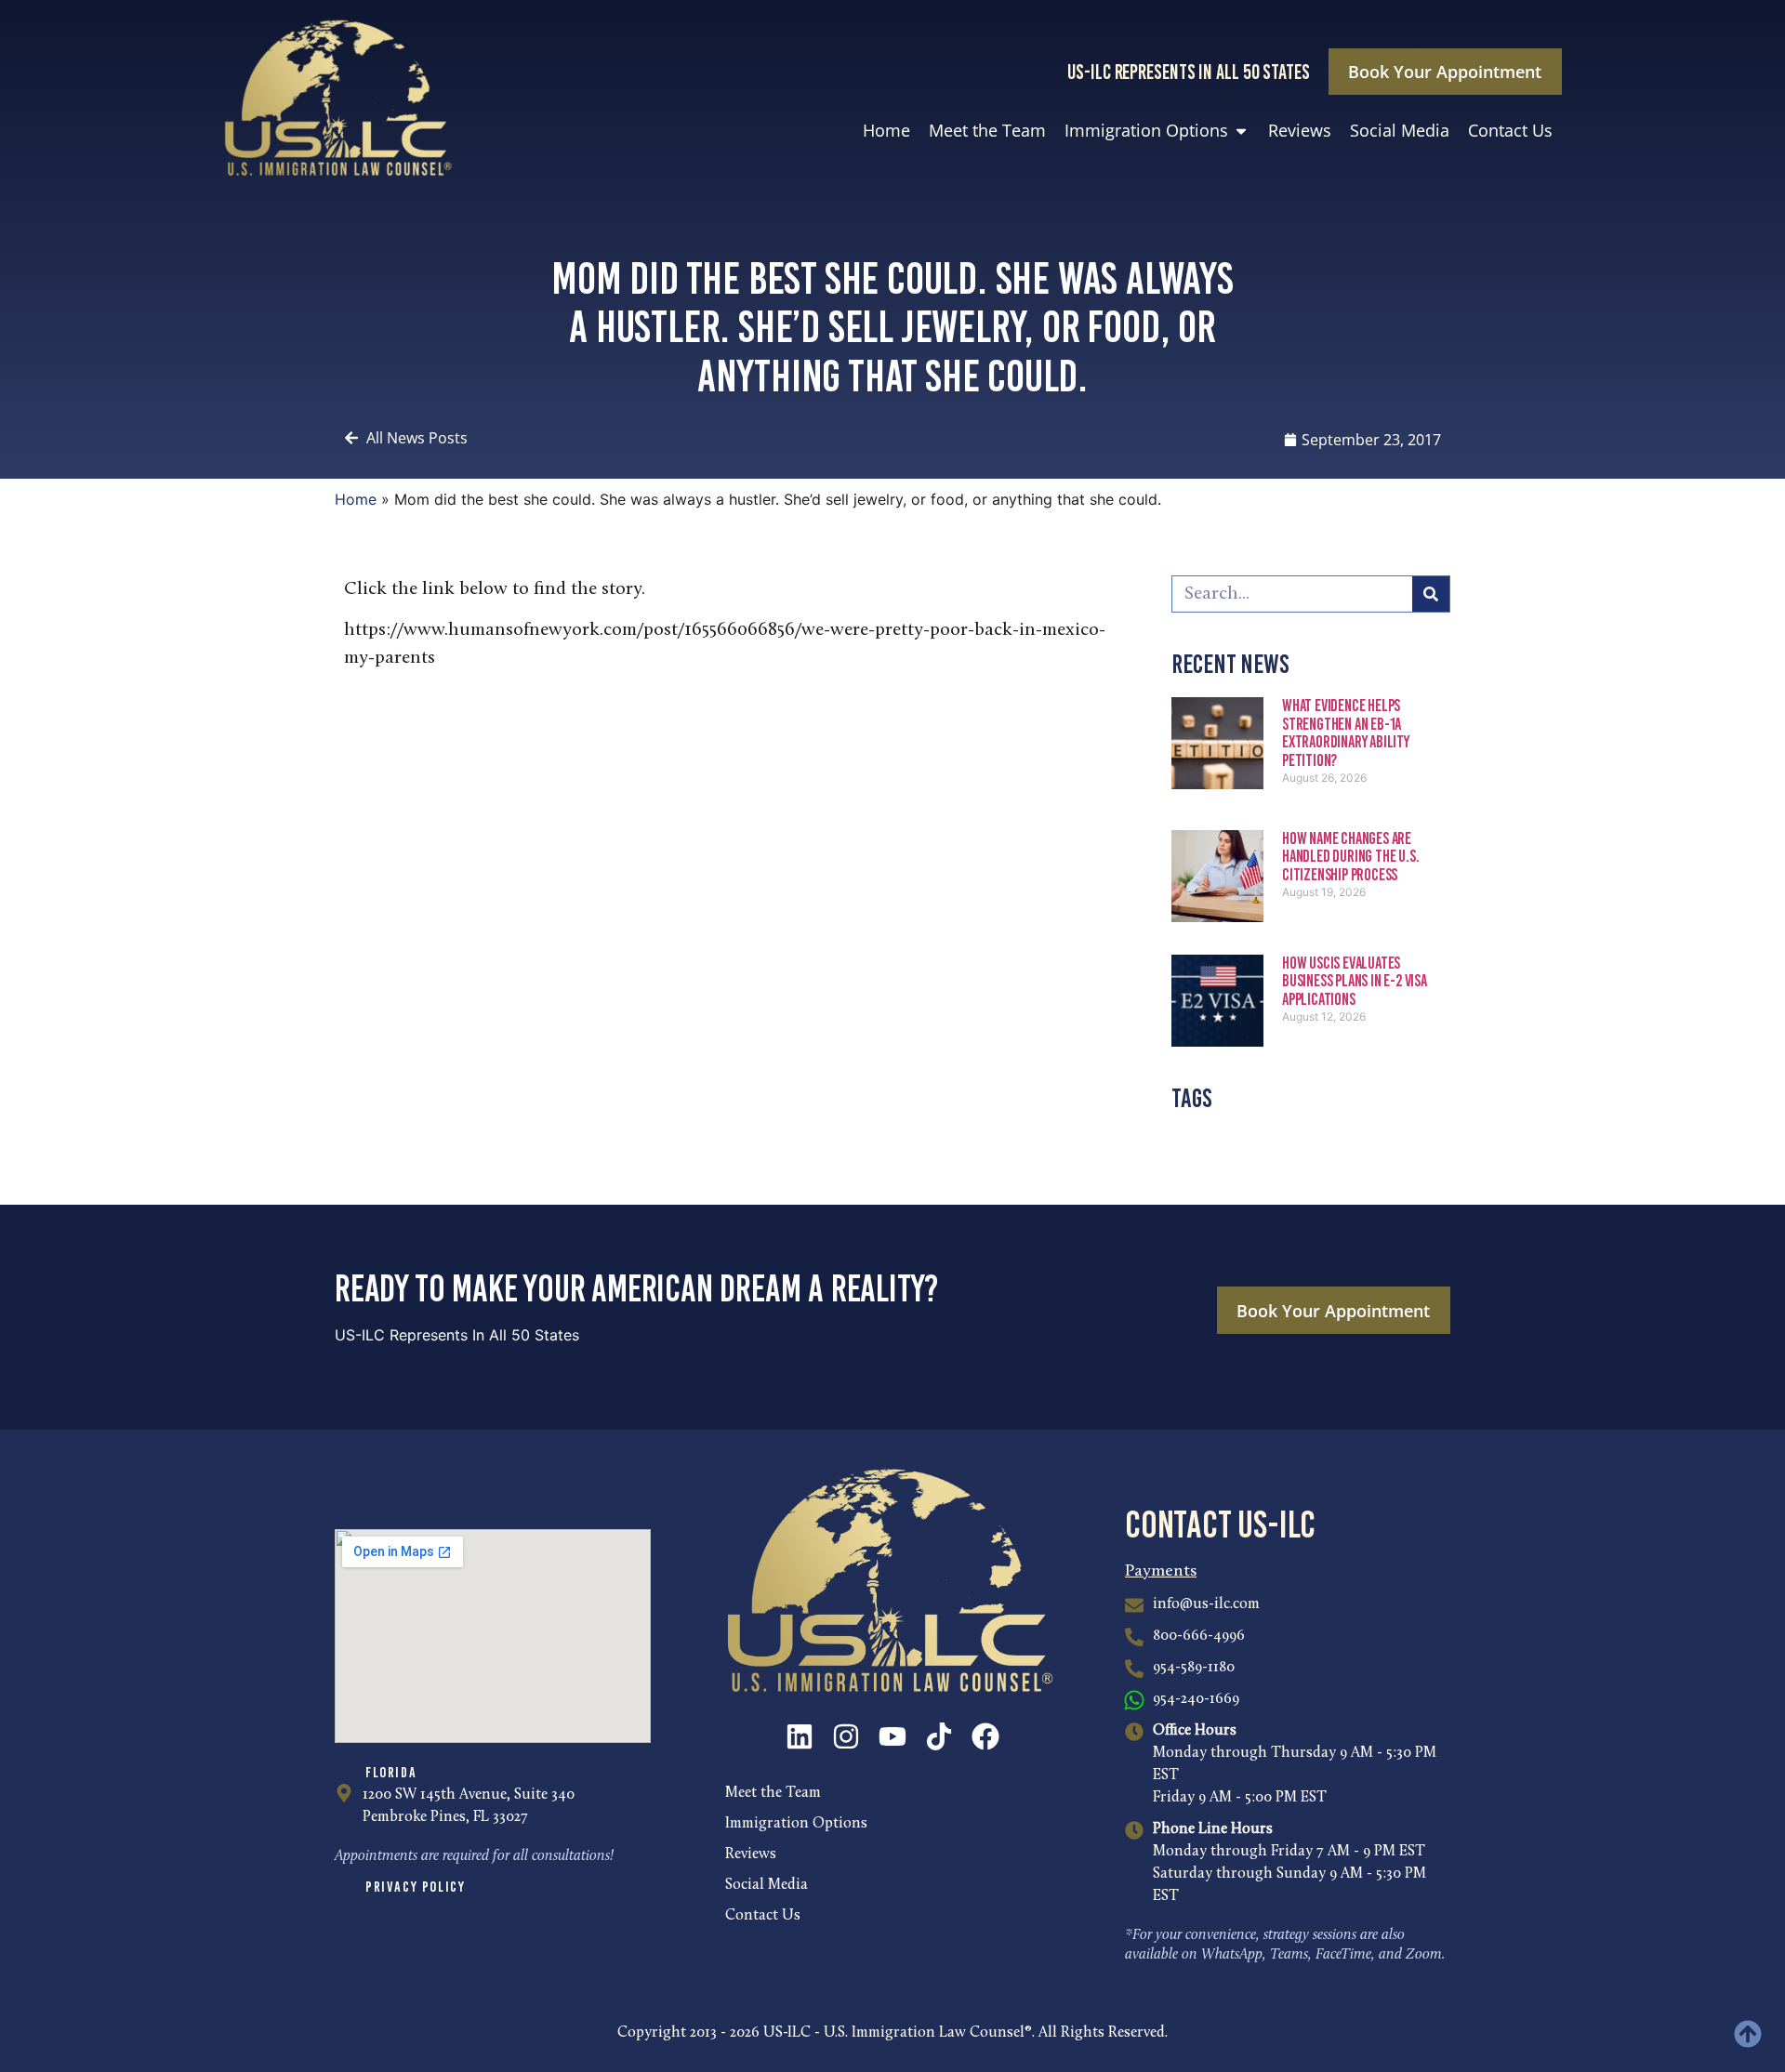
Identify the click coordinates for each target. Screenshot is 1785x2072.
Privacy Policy (415, 1887)
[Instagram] (846, 1736)
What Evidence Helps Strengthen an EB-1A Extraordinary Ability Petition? (1346, 733)
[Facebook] (985, 1736)
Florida (391, 1772)
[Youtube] (892, 1736)
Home (356, 499)
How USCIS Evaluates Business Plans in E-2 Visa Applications (1355, 982)
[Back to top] (1748, 2034)
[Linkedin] (800, 1736)
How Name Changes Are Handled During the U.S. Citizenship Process (1350, 857)
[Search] (1431, 594)
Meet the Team (773, 1793)
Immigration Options (796, 1824)
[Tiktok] (939, 1736)
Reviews (751, 1854)
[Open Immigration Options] (1241, 131)
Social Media (767, 1885)
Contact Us (763, 1916)
